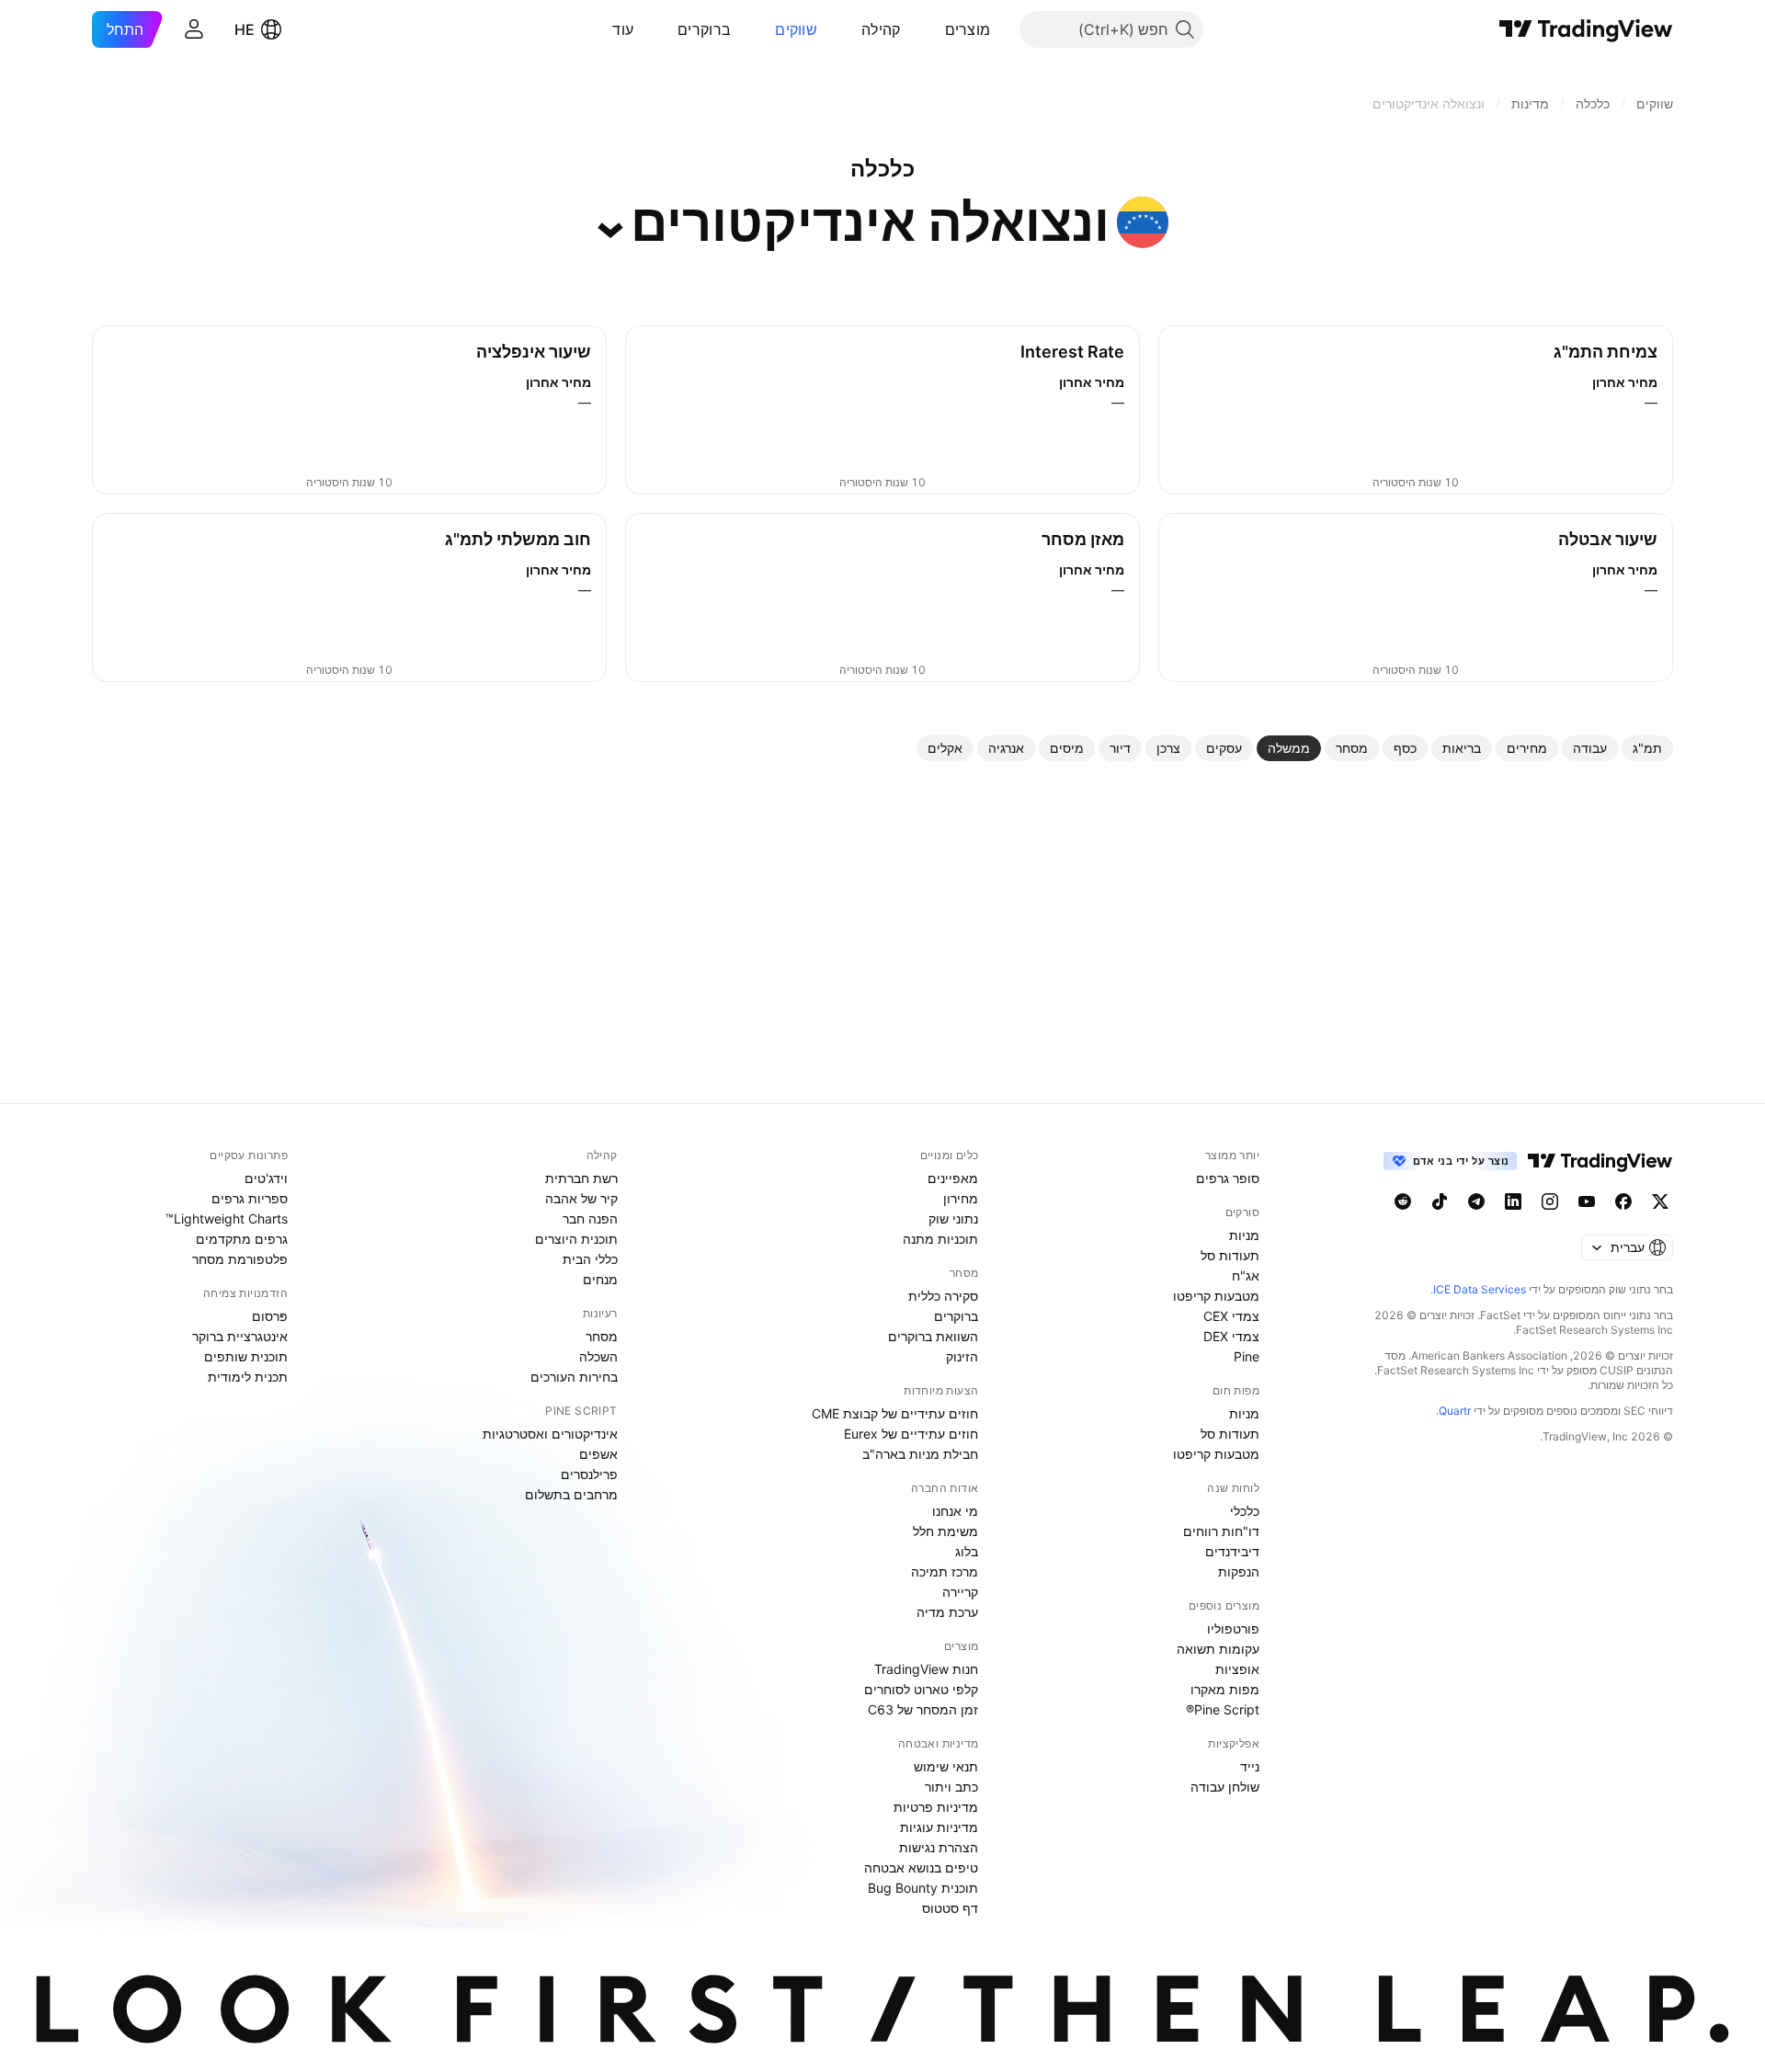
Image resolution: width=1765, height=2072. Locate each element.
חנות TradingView (926, 1669)
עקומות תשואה (1218, 1649)
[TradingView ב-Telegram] (1476, 1201)
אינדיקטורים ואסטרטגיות (550, 1434)
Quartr (1455, 1411)
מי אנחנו (955, 1511)
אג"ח (1246, 1275)
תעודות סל (1230, 1255)
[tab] (1647, 748)
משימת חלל (945, 1531)
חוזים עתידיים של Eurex (911, 1434)
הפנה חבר (590, 1218)
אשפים (598, 1454)
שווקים (796, 29)
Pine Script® (1223, 1709)
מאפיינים (953, 1178)
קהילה (881, 29)
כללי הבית (590, 1259)
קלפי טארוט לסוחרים (921, 1689)
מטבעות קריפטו (1216, 1296)
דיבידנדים (1232, 1551)
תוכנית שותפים (246, 1356)
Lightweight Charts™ (227, 1218)
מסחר (602, 1336)
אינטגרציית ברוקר (240, 1336)
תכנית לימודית (248, 1377)
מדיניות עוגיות (939, 1827)
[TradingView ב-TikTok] (1440, 1201)
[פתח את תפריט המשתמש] (194, 29)
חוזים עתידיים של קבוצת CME (895, 1413)
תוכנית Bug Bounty (923, 1888)
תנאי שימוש (946, 1766)
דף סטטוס (950, 1908)
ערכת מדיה (947, 1612)
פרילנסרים (589, 1474)
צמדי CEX (1231, 1316)
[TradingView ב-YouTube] (1587, 1201)
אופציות (1237, 1669)
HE (245, 29)
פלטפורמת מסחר (240, 1259)
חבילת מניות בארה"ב (920, 1454)
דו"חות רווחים (1221, 1531)
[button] (931, 29)
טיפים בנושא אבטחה (921, 1867)
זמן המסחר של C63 (923, 1709)
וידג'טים (266, 1178)
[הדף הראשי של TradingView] (1586, 29)
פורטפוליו (1233, 1628)
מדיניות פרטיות (936, 1807)
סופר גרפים (1228, 1178)
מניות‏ (1244, 1235)
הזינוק (962, 1356)
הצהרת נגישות (939, 1847)
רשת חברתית (581, 1178)
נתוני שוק (953, 1218)
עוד (623, 29)
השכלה (598, 1356)
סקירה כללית (943, 1296)
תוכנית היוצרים (576, 1239)
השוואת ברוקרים (933, 1336)
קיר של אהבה (581, 1198)
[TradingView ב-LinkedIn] (1513, 1201)
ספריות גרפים (250, 1198)
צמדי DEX (1231, 1336)
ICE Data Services (1480, 1289)
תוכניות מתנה (940, 1239)
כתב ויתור (951, 1787)
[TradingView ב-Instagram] (1550, 1201)
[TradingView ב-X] (1660, 1201)
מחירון (961, 1198)
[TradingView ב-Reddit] (1403, 1201)
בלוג (967, 1551)
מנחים (600, 1279)
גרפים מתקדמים (242, 1239)
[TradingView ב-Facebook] (1623, 1201)
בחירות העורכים (574, 1377)
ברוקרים (704, 29)
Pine (1247, 1356)
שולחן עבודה (1225, 1787)
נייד (1250, 1766)
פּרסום (270, 1316)
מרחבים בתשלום (571, 1494)
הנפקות (1239, 1571)
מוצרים (968, 29)
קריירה (960, 1592)
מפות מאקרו (1225, 1689)
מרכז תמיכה (945, 1571)
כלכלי (1245, 1511)
